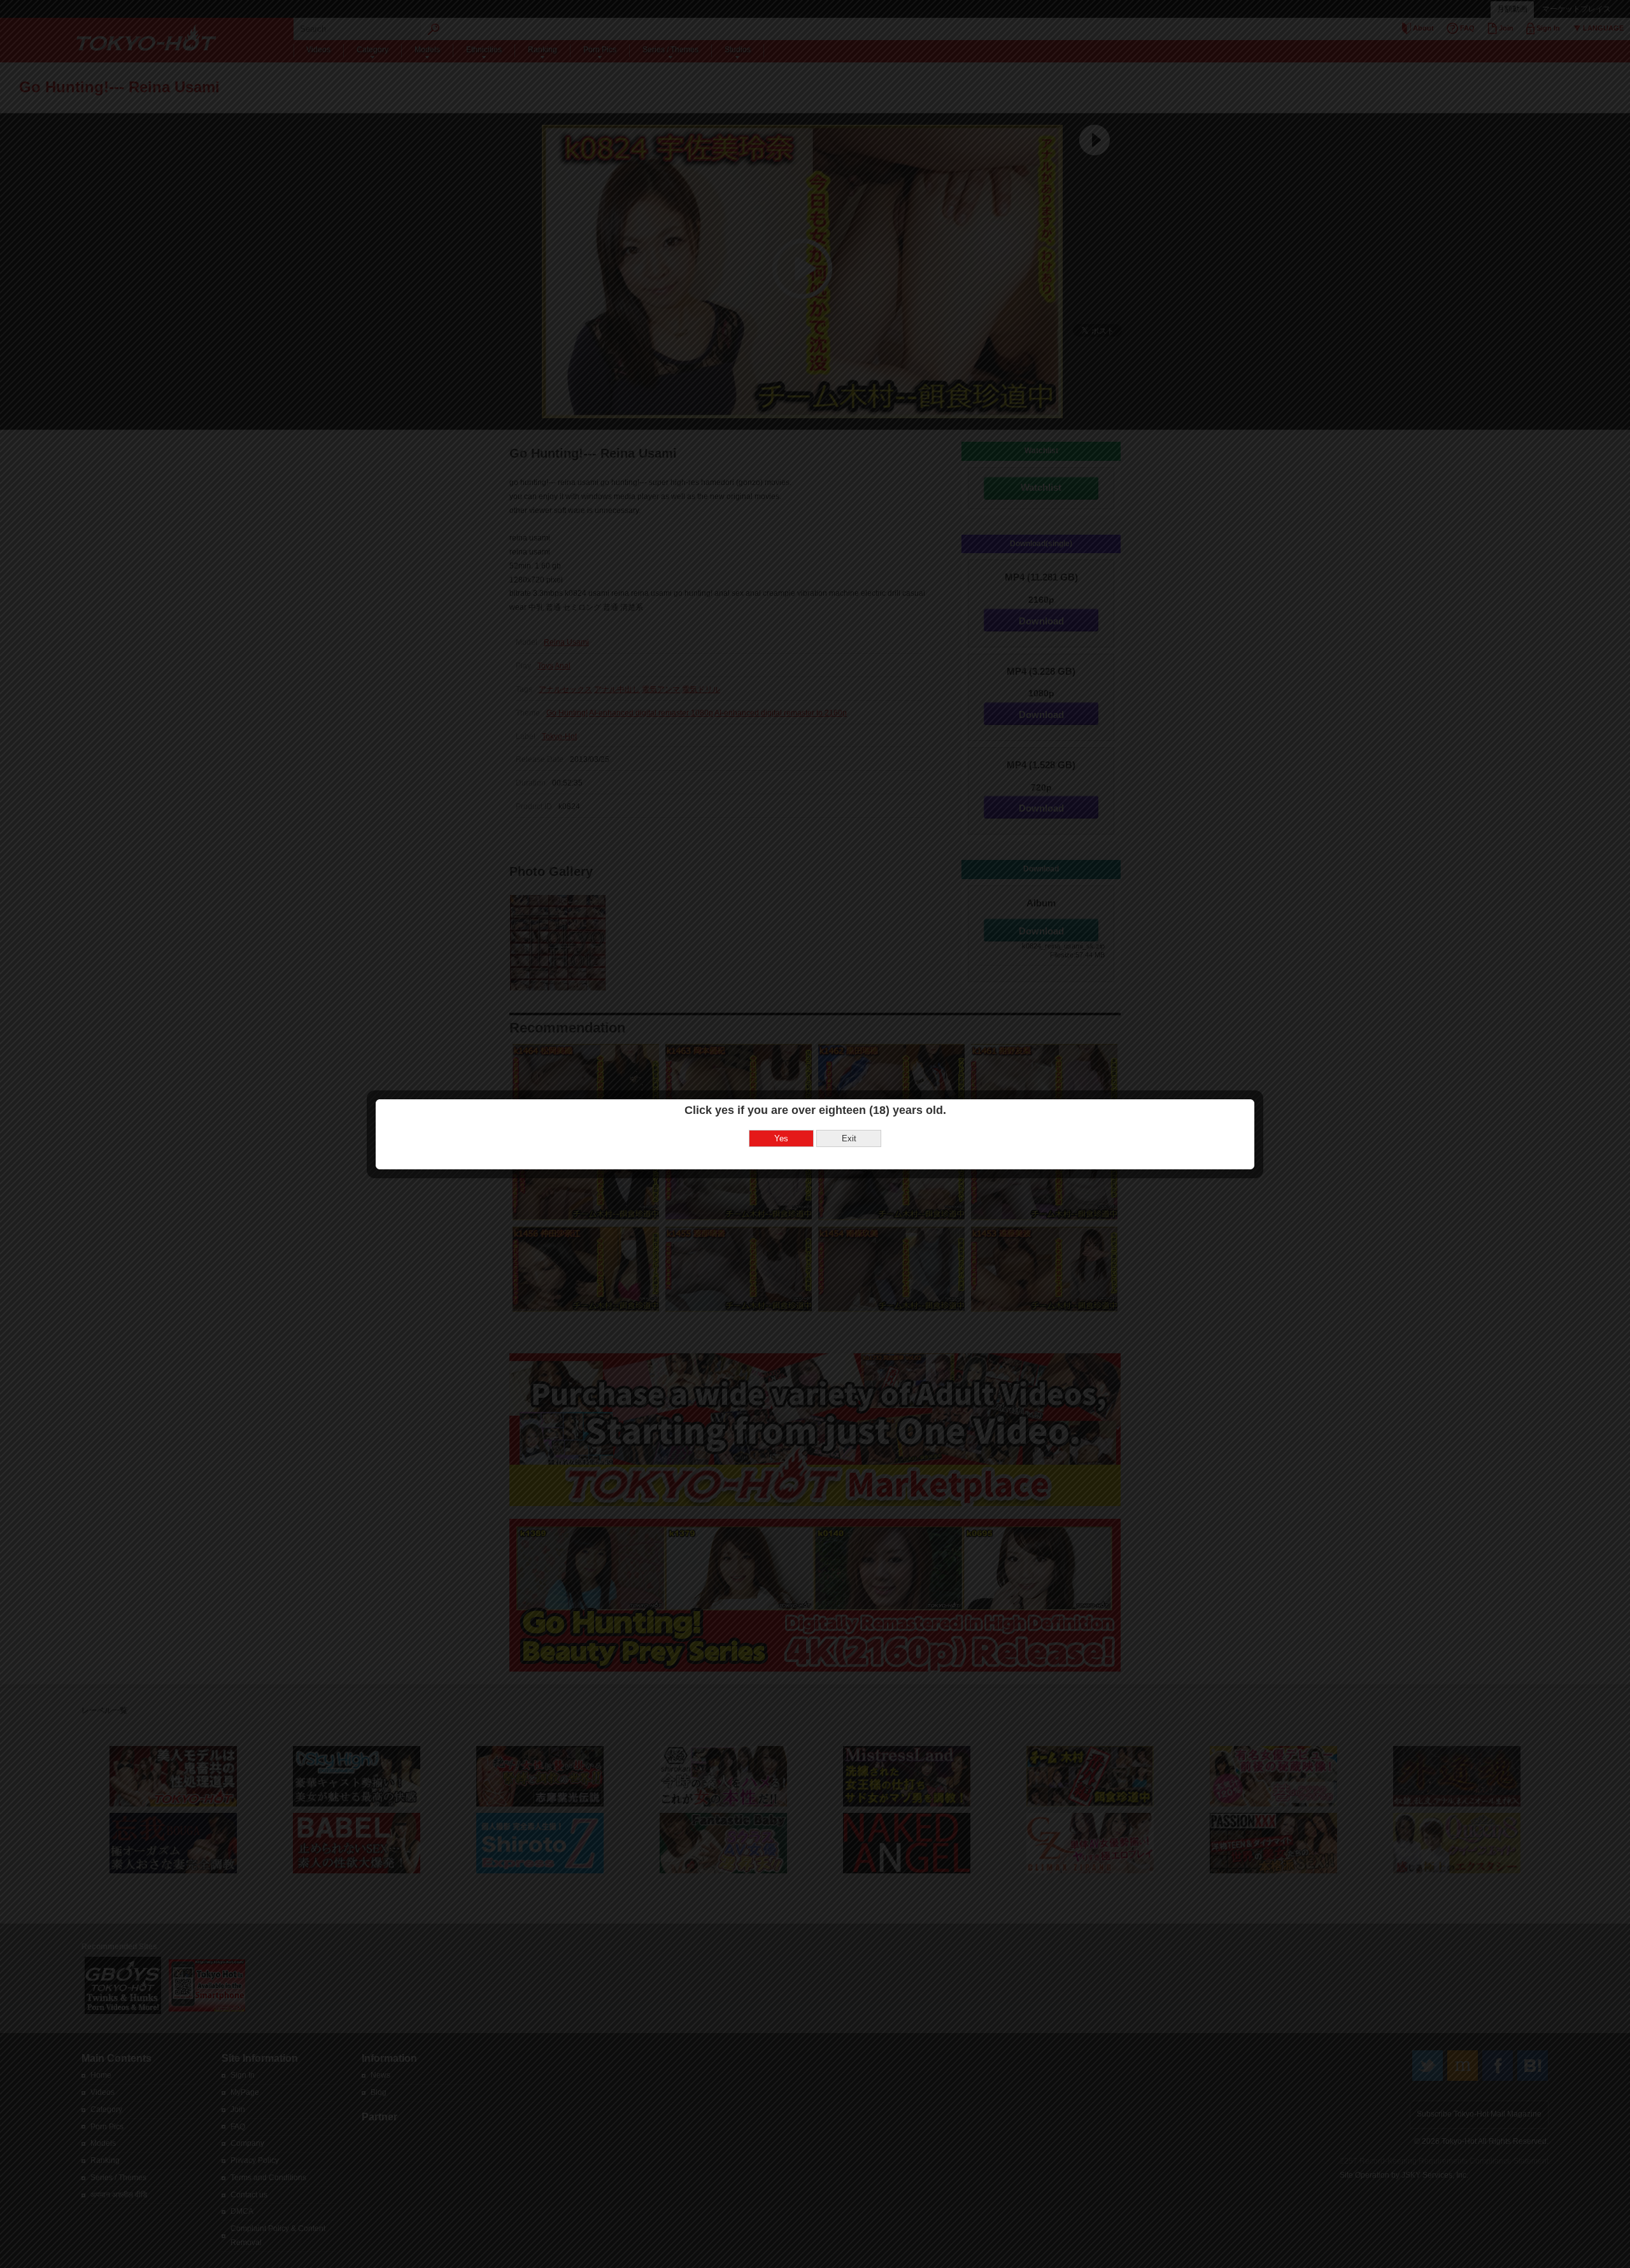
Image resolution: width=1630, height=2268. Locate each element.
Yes (781, 1138)
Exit (849, 1138)
